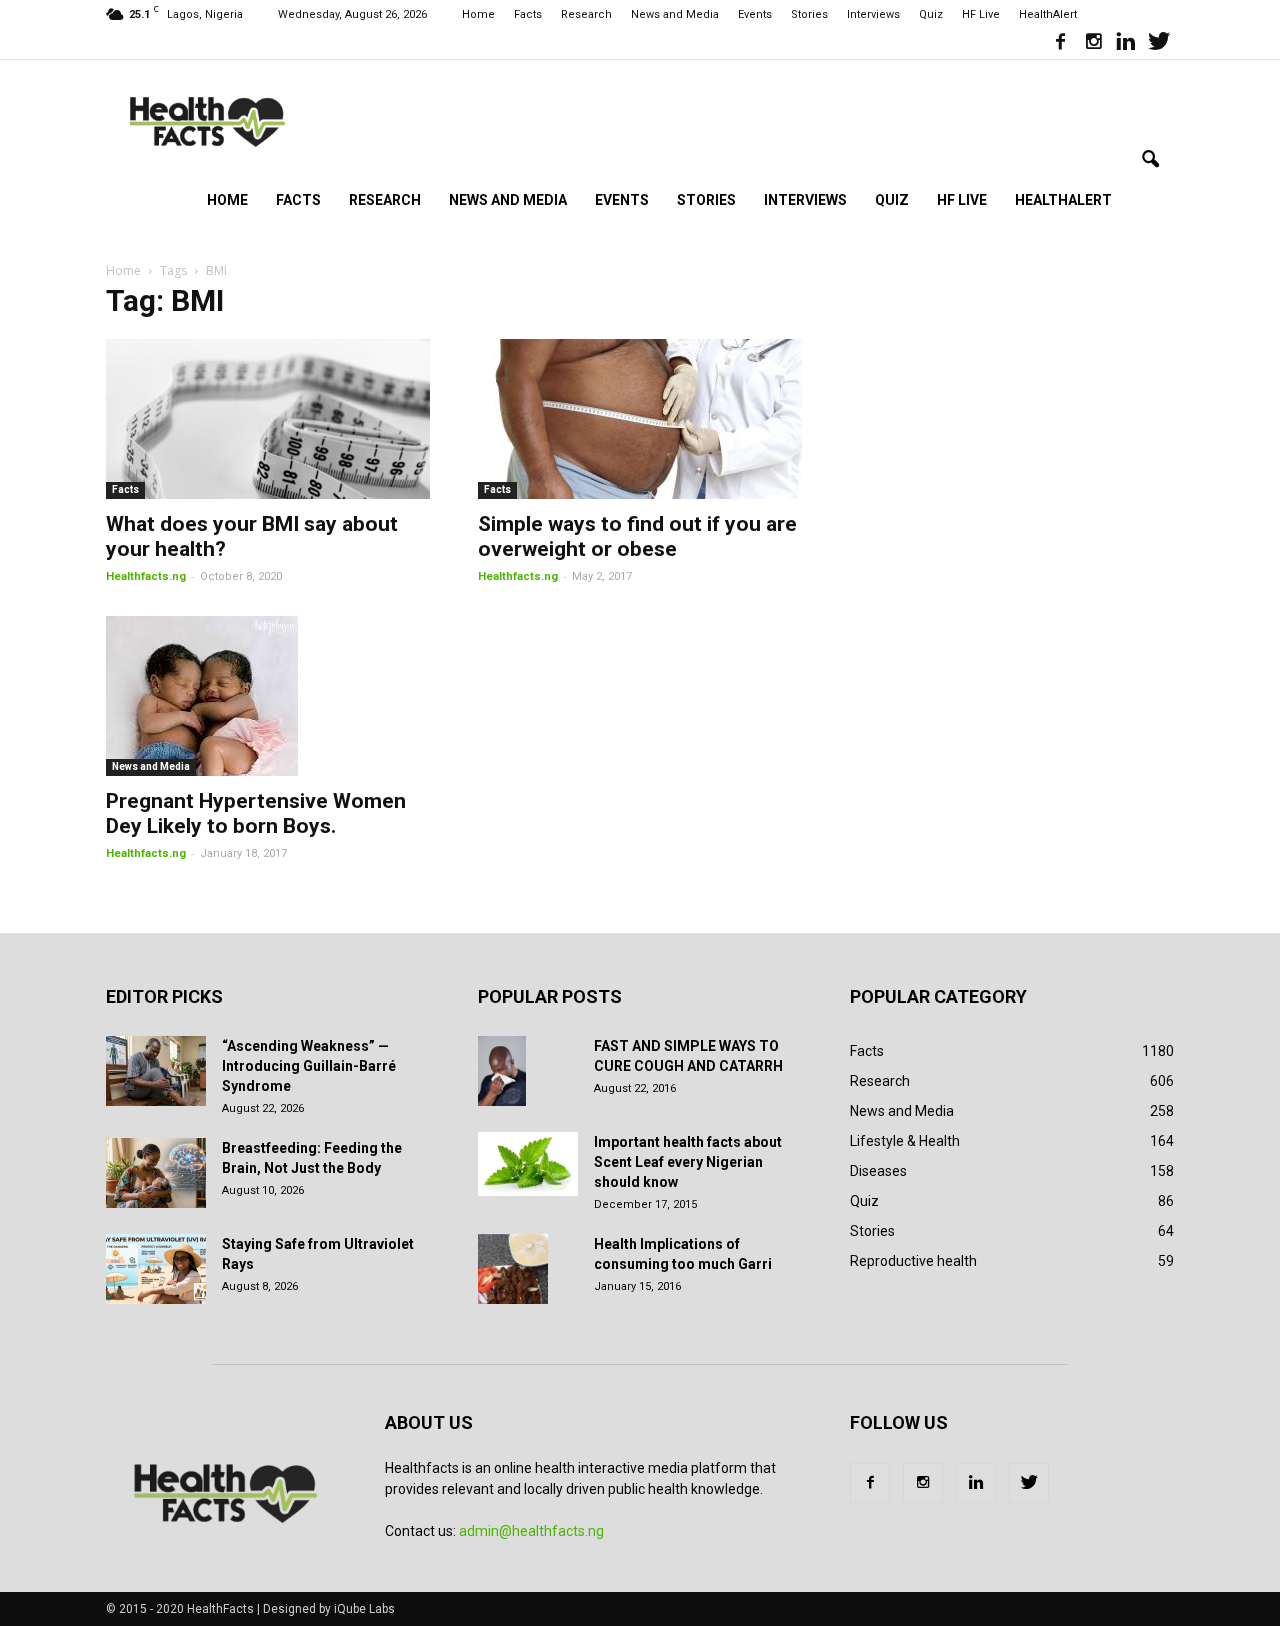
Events (755, 14)
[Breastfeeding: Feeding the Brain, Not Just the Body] (156, 1173)
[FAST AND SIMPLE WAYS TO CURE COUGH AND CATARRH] (502, 1071)
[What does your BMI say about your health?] (268, 419)
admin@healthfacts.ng (531, 1531)
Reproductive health (913, 1261)
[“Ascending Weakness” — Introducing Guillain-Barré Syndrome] (156, 1071)
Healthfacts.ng (146, 576)
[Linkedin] (1126, 44)
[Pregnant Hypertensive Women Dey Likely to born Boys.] (268, 696)
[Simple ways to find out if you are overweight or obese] (640, 419)
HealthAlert (1048, 14)
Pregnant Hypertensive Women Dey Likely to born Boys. (256, 813)
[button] (1150, 160)
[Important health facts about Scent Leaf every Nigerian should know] (528, 1164)
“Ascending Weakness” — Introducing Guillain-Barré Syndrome (309, 1066)
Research (586, 14)
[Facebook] (1060, 44)
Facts (528, 14)
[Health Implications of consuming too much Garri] (513, 1269)
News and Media (675, 14)
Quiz (931, 14)
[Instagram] (1093, 44)
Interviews (873, 14)
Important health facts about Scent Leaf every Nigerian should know (688, 1162)
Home (478, 14)
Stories (809, 14)
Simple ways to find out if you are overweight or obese (637, 536)
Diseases (878, 1171)
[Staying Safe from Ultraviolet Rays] (156, 1269)
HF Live (981, 14)
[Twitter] (1159, 44)
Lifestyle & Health (905, 1141)
